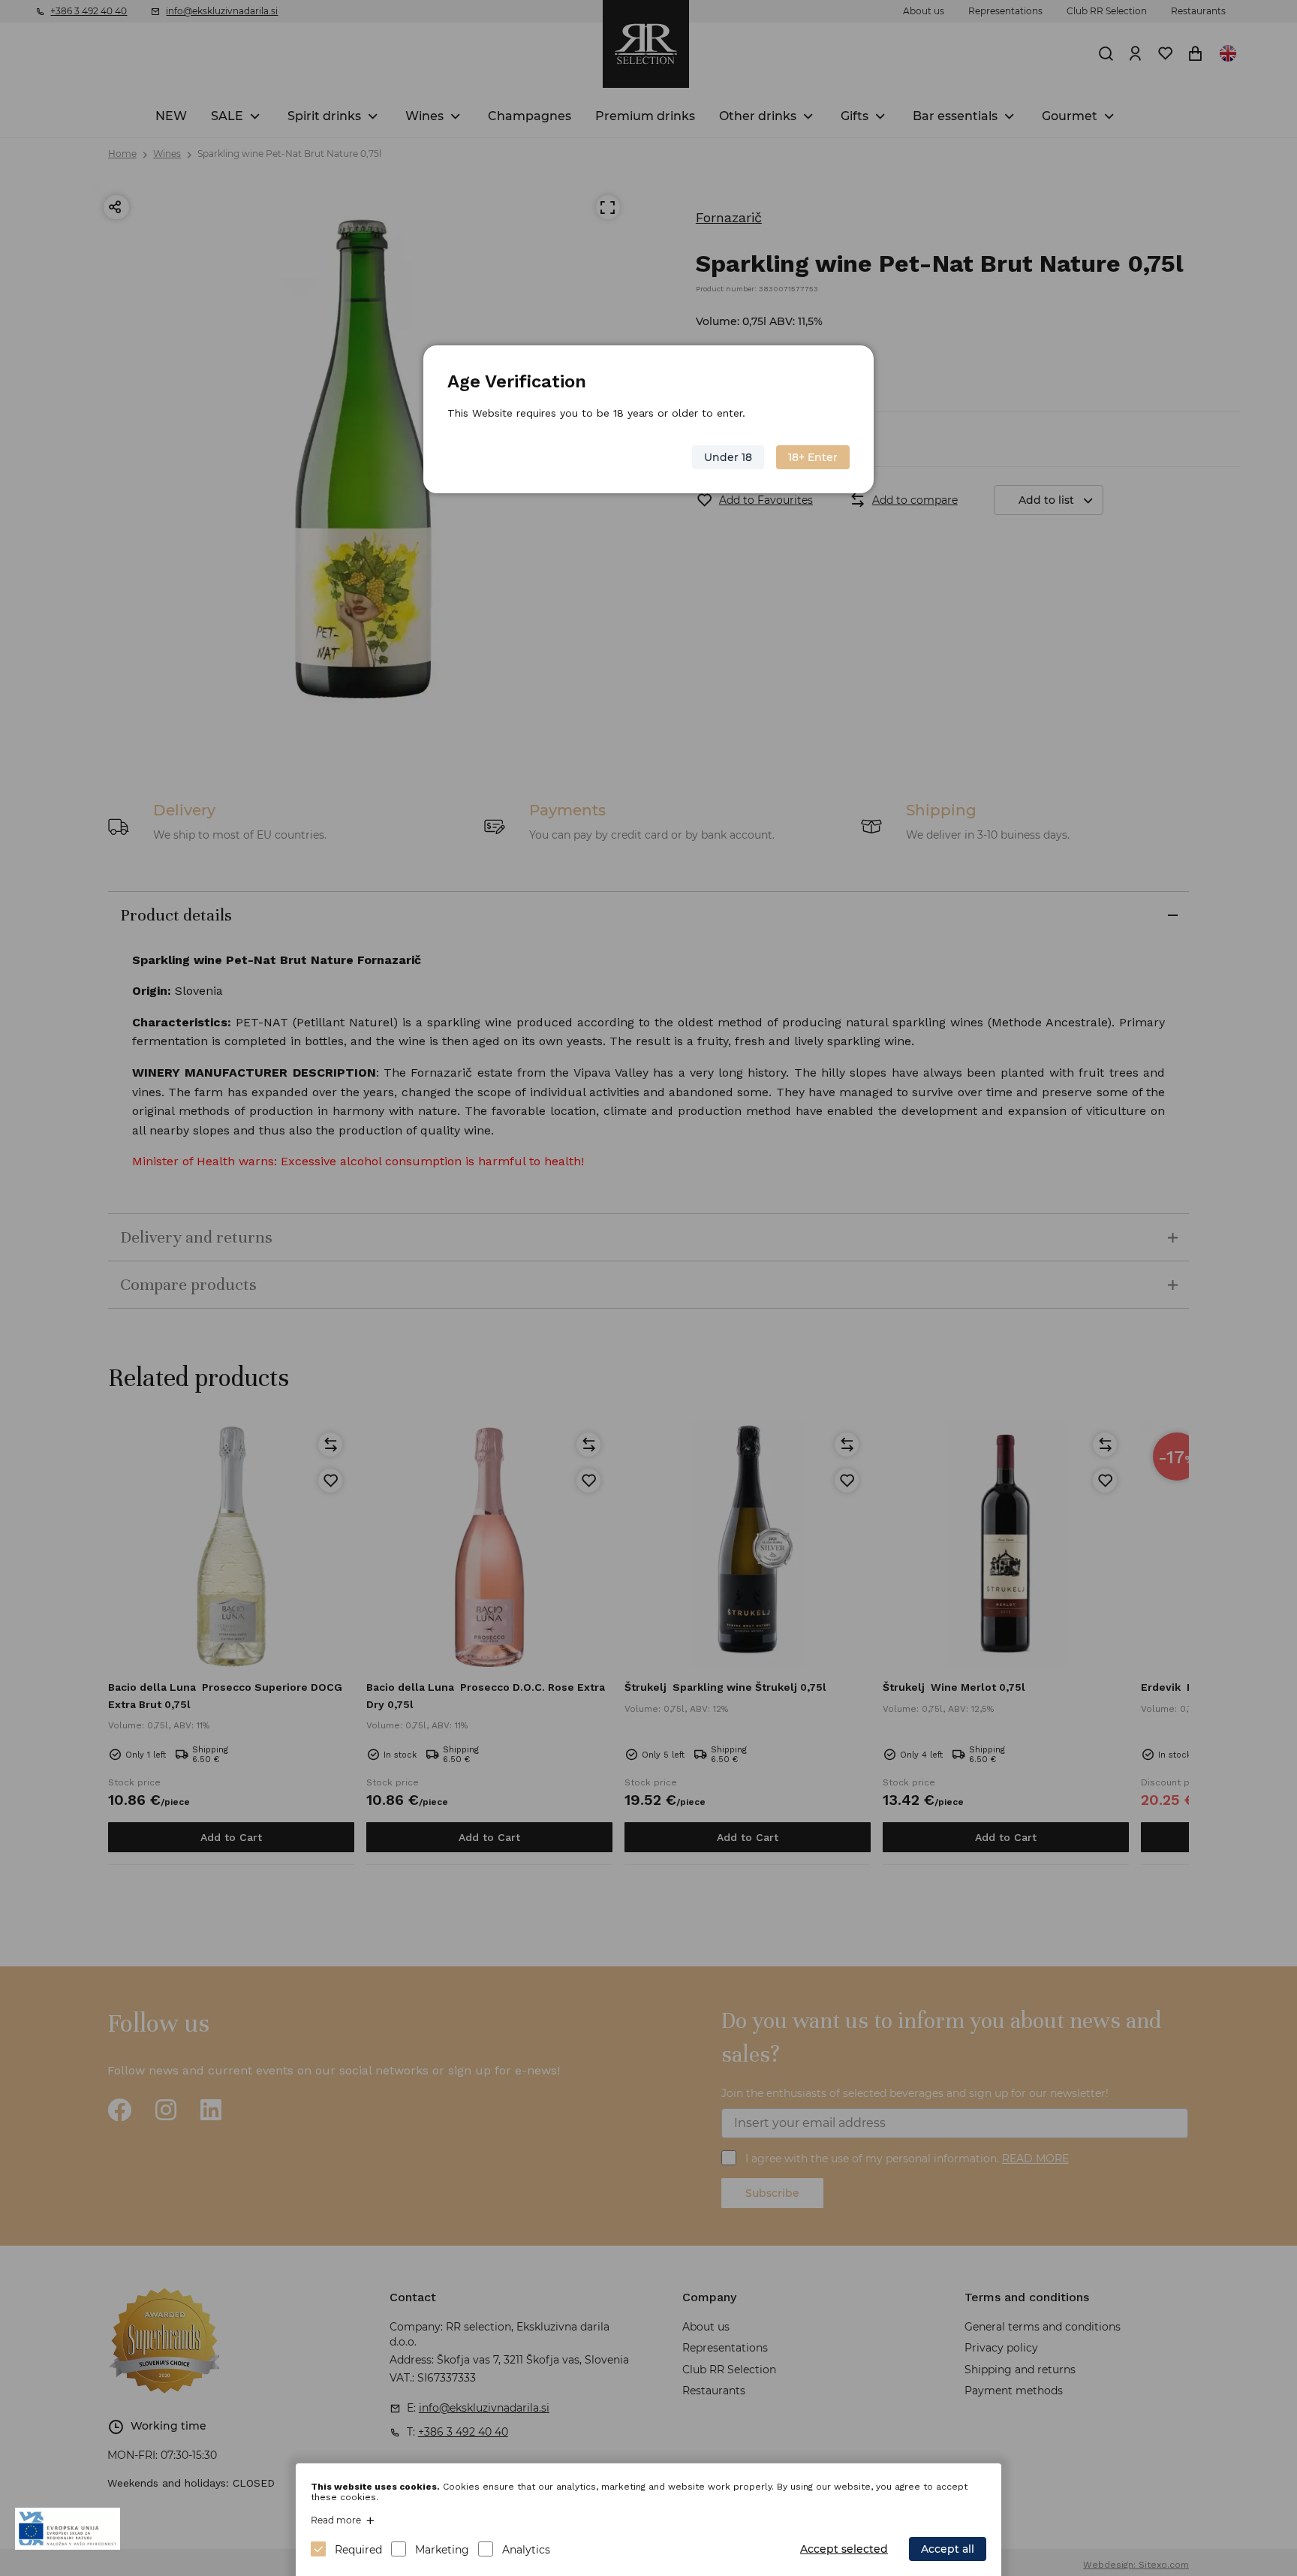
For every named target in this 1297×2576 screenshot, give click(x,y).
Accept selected (844, 2549)
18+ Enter (813, 457)
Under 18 (728, 457)
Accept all (948, 2549)
